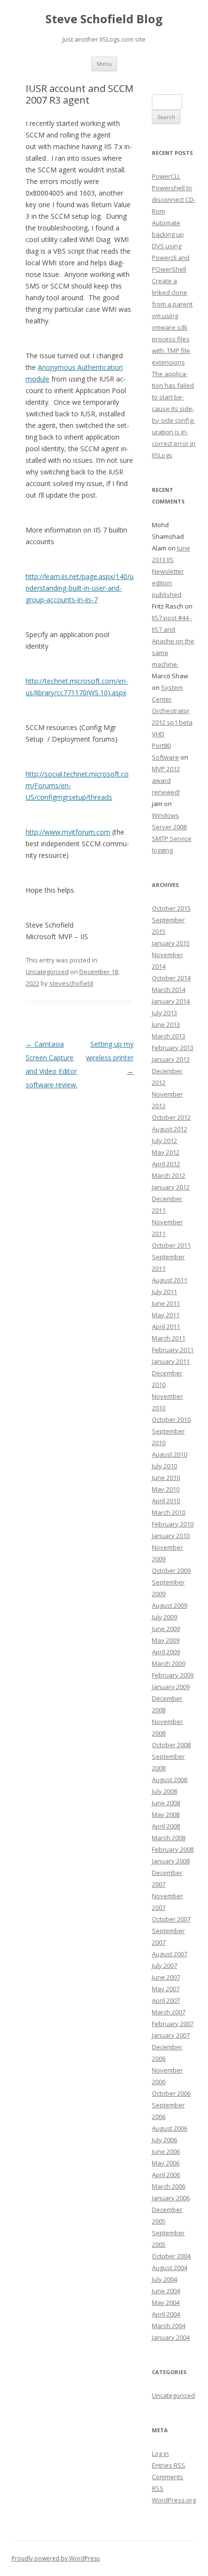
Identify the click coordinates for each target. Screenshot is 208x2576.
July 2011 (164, 1292)
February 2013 (173, 1048)
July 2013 (164, 1013)
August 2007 (170, 1954)
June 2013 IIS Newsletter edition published (171, 571)
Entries (169, 2465)
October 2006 (171, 2093)
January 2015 (171, 943)
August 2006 (170, 2128)
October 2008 (171, 1745)
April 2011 (166, 1326)
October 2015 (171, 908)
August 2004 (170, 2268)
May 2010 (166, 1489)
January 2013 (171, 1059)
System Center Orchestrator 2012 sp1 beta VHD (172, 711)
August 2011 (170, 1280)
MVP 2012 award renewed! (166, 780)
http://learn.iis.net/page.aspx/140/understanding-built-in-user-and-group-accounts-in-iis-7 (80, 588)
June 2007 (166, 1977)
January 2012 (171, 1187)
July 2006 (164, 2140)
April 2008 (166, 1826)
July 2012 (164, 1141)
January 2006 (171, 2198)
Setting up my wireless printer (110, 1058)
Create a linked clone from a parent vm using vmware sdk (172, 304)
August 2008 (170, 1780)
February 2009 (173, 1675)
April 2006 (166, 2175)
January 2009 (171, 1687)
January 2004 (171, 2337)
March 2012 (169, 1175)
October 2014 (171, 978)
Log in (160, 2454)
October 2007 (171, 1919)
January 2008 (171, 1861)
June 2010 (166, 1478)
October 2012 (171, 1117)
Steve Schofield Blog (104, 19)
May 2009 (166, 1640)
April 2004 (166, 2314)
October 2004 (171, 2256)
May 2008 (166, 1814)
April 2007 (166, 2000)
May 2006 (166, 2163)
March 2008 (169, 1838)
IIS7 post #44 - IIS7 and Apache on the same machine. (173, 641)
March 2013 (169, 1036)
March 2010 (169, 1512)
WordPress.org (174, 2500)
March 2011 (169, 1338)
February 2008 (173, 1849)
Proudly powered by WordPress (56, 2558)
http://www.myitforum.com (68, 832)
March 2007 (169, 2012)
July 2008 (164, 1791)
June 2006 (166, 2151)
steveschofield (71, 983)
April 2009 (166, 1652)
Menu (104, 64)
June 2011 (166, 1303)
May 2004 (166, 2302)
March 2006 (169, 2186)
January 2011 (171, 1361)
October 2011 (171, 1245)
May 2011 (166, 1315)
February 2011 (173, 1350)
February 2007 (173, 2024)
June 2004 (166, 2291)
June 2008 (166, 1803)
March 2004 (169, 2326)
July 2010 (164, 1466)
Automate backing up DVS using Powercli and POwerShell (171, 246)
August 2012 (170, 1129)
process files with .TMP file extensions (171, 351)
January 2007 (171, 2035)
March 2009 (169, 1663)
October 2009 (171, 1570)
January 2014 (171, 1001)
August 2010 (170, 1454)
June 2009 (166, 1629)
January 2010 (171, 1536)
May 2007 (166, 1989)
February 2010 (173, 1524)
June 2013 (166, 1024)
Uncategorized (47, 972)
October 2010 (171, 1419)
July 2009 (164, 1617)
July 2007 (164, 1966)
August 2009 (170, 1605)
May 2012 (166, 1152)
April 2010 (166, 1501)
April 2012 (166, 1164)
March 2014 (169, 990)
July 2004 (164, 2279)
